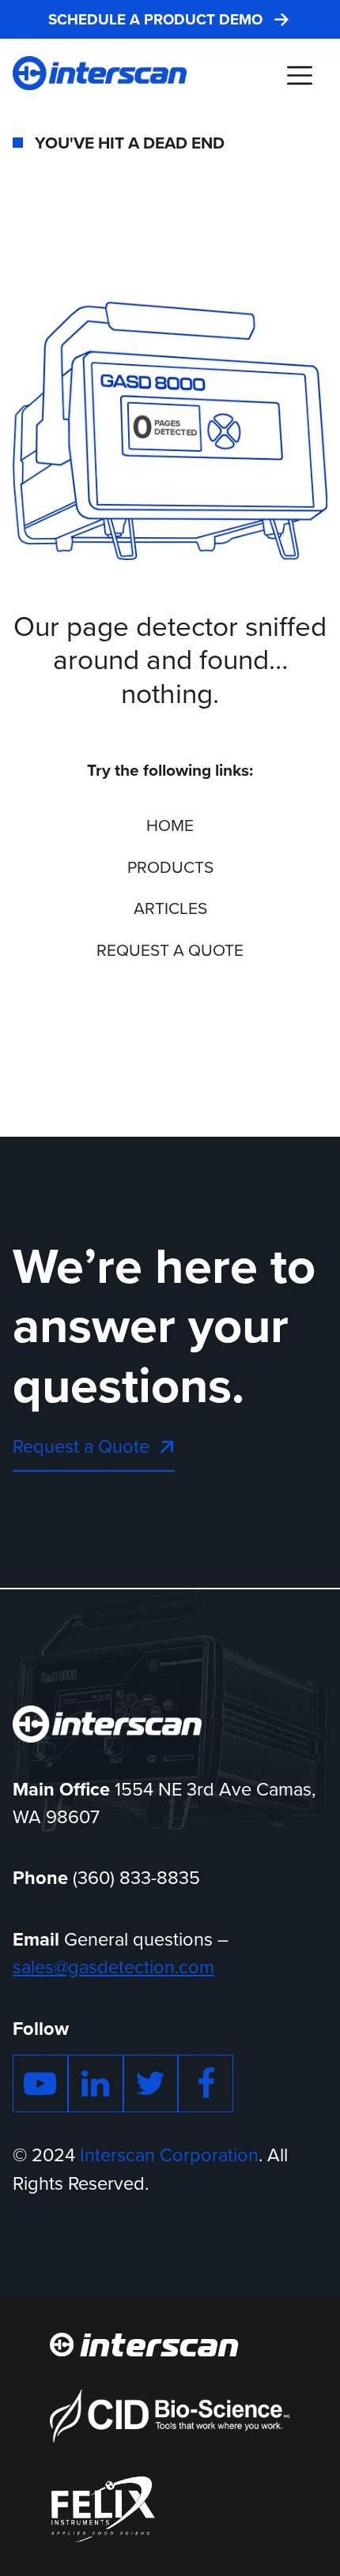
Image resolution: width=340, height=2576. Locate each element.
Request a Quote (81, 1446)
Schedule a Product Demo (155, 20)
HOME (170, 825)
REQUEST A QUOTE (170, 950)
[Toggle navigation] (299, 75)
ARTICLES (170, 908)
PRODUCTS (170, 867)
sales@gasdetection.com (113, 1967)
